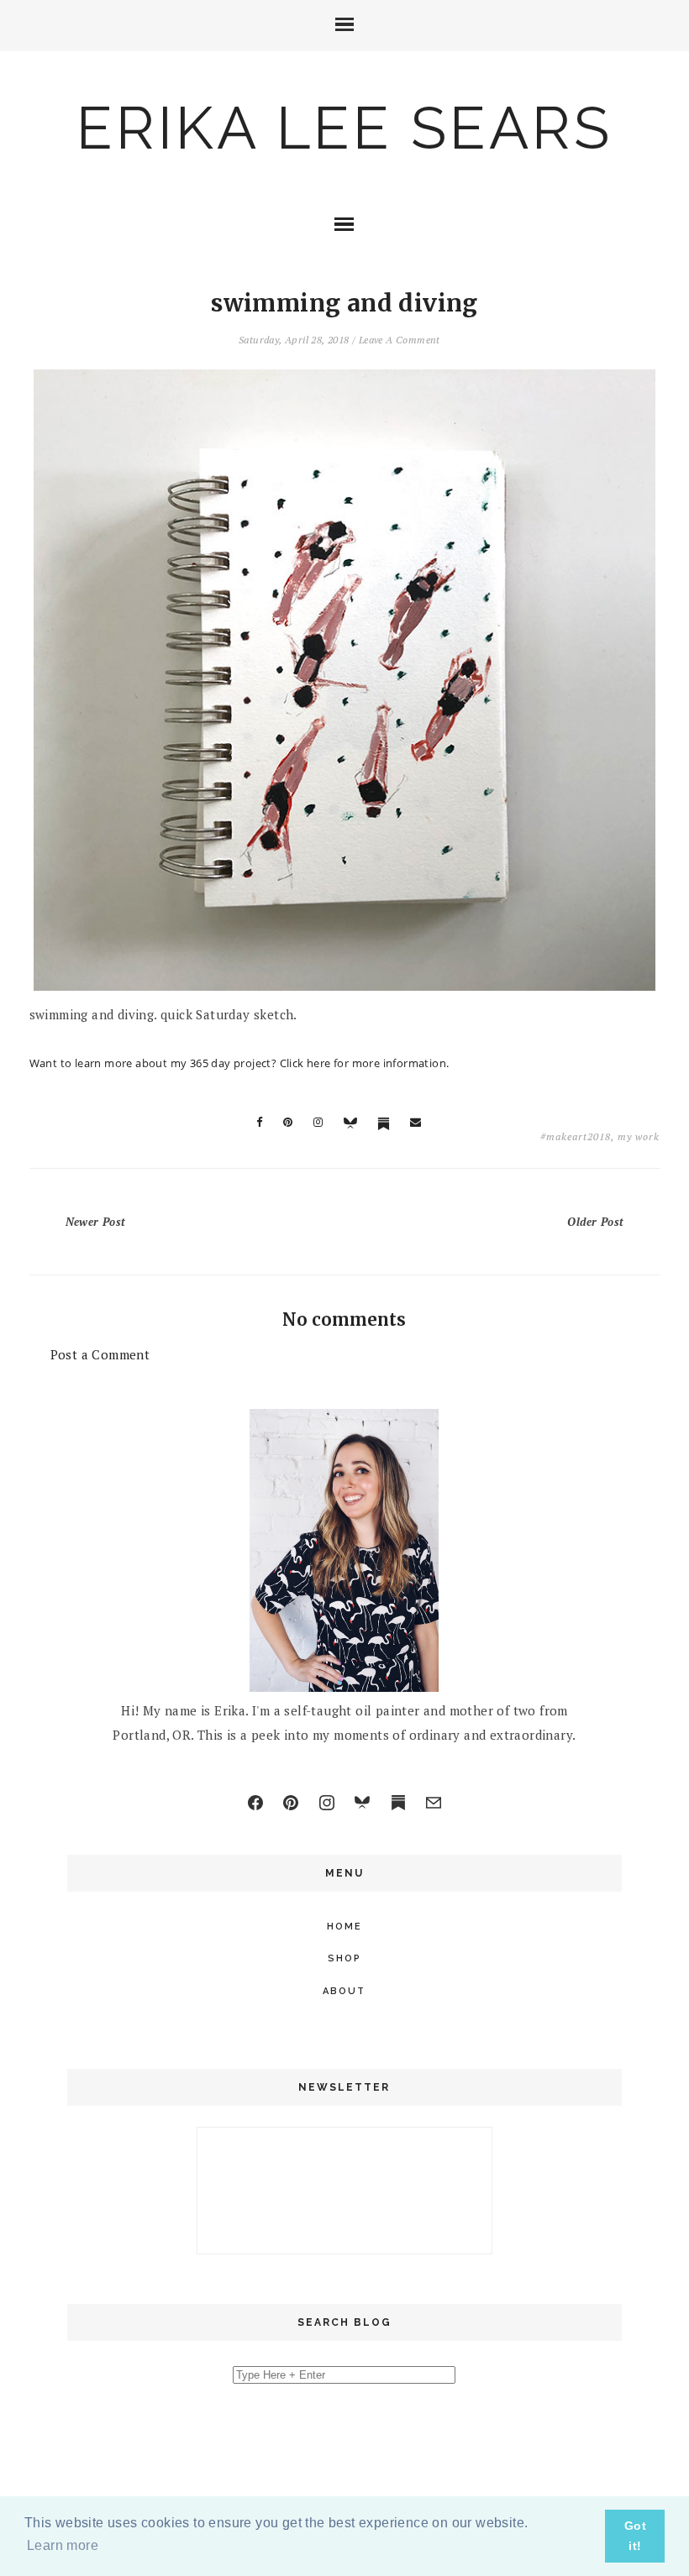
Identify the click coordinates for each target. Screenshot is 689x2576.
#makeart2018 (576, 1136)
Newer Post (96, 1222)
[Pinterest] (291, 1803)
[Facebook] (255, 1803)
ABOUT (344, 1991)
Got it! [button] (635, 2536)
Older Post (595, 1222)
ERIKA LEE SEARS (344, 128)
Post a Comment (100, 1354)
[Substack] (398, 1803)
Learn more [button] (63, 2545)
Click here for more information (363, 1063)
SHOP (344, 1958)
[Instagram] (327, 1803)
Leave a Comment (400, 340)
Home (344, 1927)
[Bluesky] (362, 1803)
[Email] (434, 1803)
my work (639, 1136)
